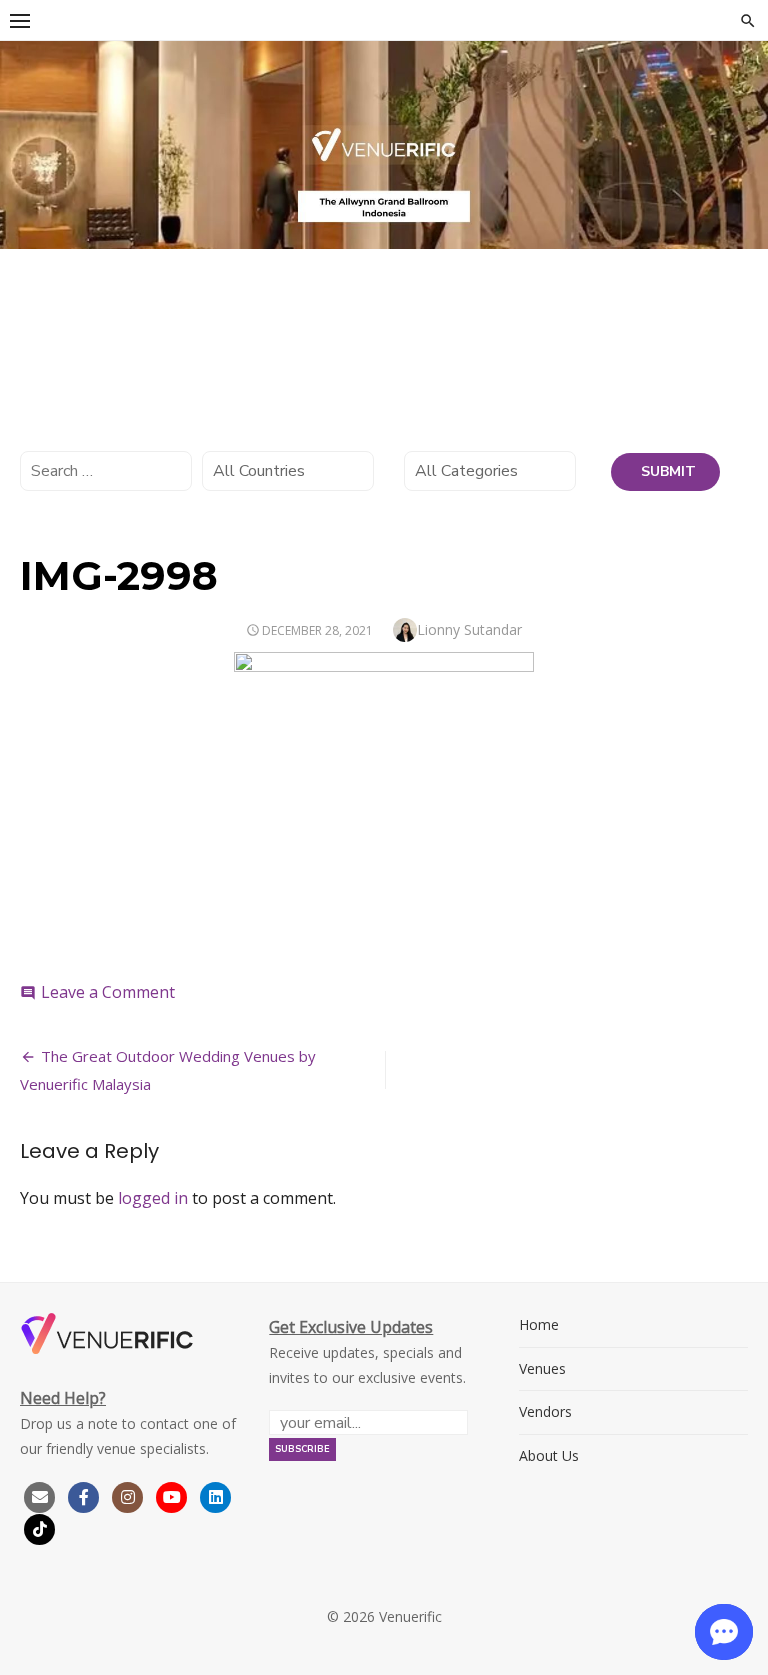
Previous (25, 140)
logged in (153, 1198)
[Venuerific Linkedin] (216, 1495)
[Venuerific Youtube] (174, 1495)
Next (743, 140)
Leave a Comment (108, 992)
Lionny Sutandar (469, 629)
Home (539, 1324)
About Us (549, 1455)
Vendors (545, 1411)
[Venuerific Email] (40, 1495)
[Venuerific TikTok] (40, 1527)
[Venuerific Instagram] (130, 1495)
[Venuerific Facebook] (84, 1495)
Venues (542, 1368)
